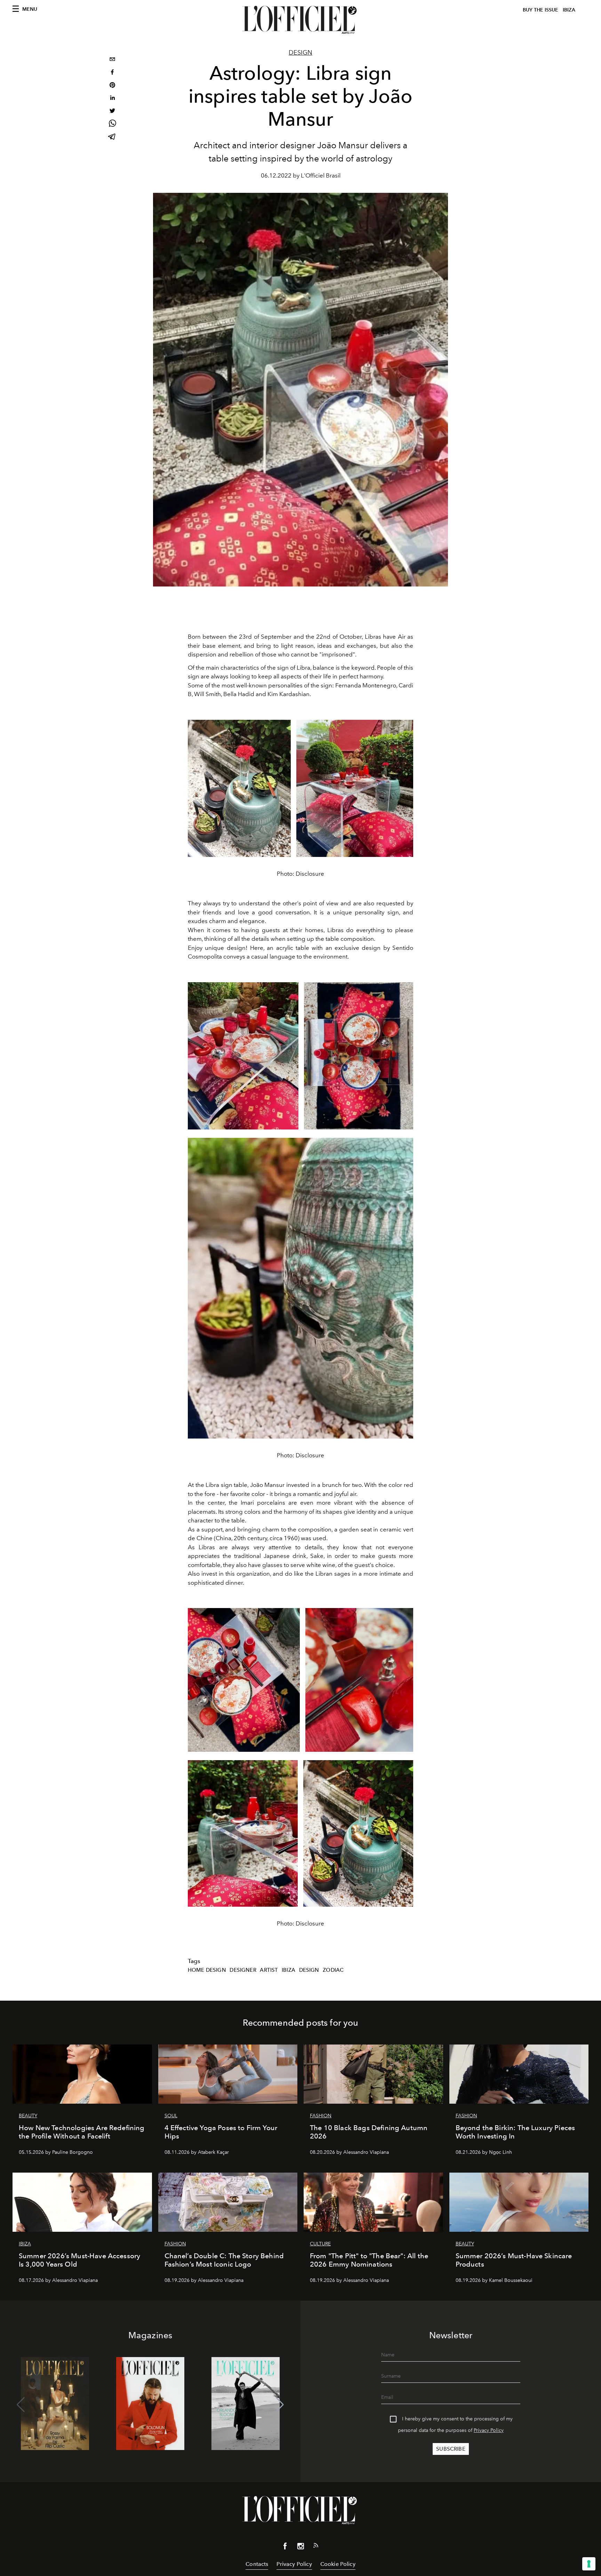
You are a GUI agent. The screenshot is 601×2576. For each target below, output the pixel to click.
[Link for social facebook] (285, 2547)
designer (243, 1970)
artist (269, 1970)
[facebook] (112, 73)
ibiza (289, 1970)
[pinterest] (112, 86)
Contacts (257, 2564)
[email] (112, 60)
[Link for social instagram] (300, 2547)
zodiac (333, 1970)
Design (300, 53)
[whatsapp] (112, 124)
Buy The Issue (540, 10)
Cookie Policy (338, 2564)
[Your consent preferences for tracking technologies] (589, 2564)
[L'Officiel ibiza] (300, 20)
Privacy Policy (489, 2430)
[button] (280, 2405)
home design (207, 1970)
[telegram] (112, 137)
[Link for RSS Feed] (316, 2547)
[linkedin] (112, 99)
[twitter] (112, 112)
